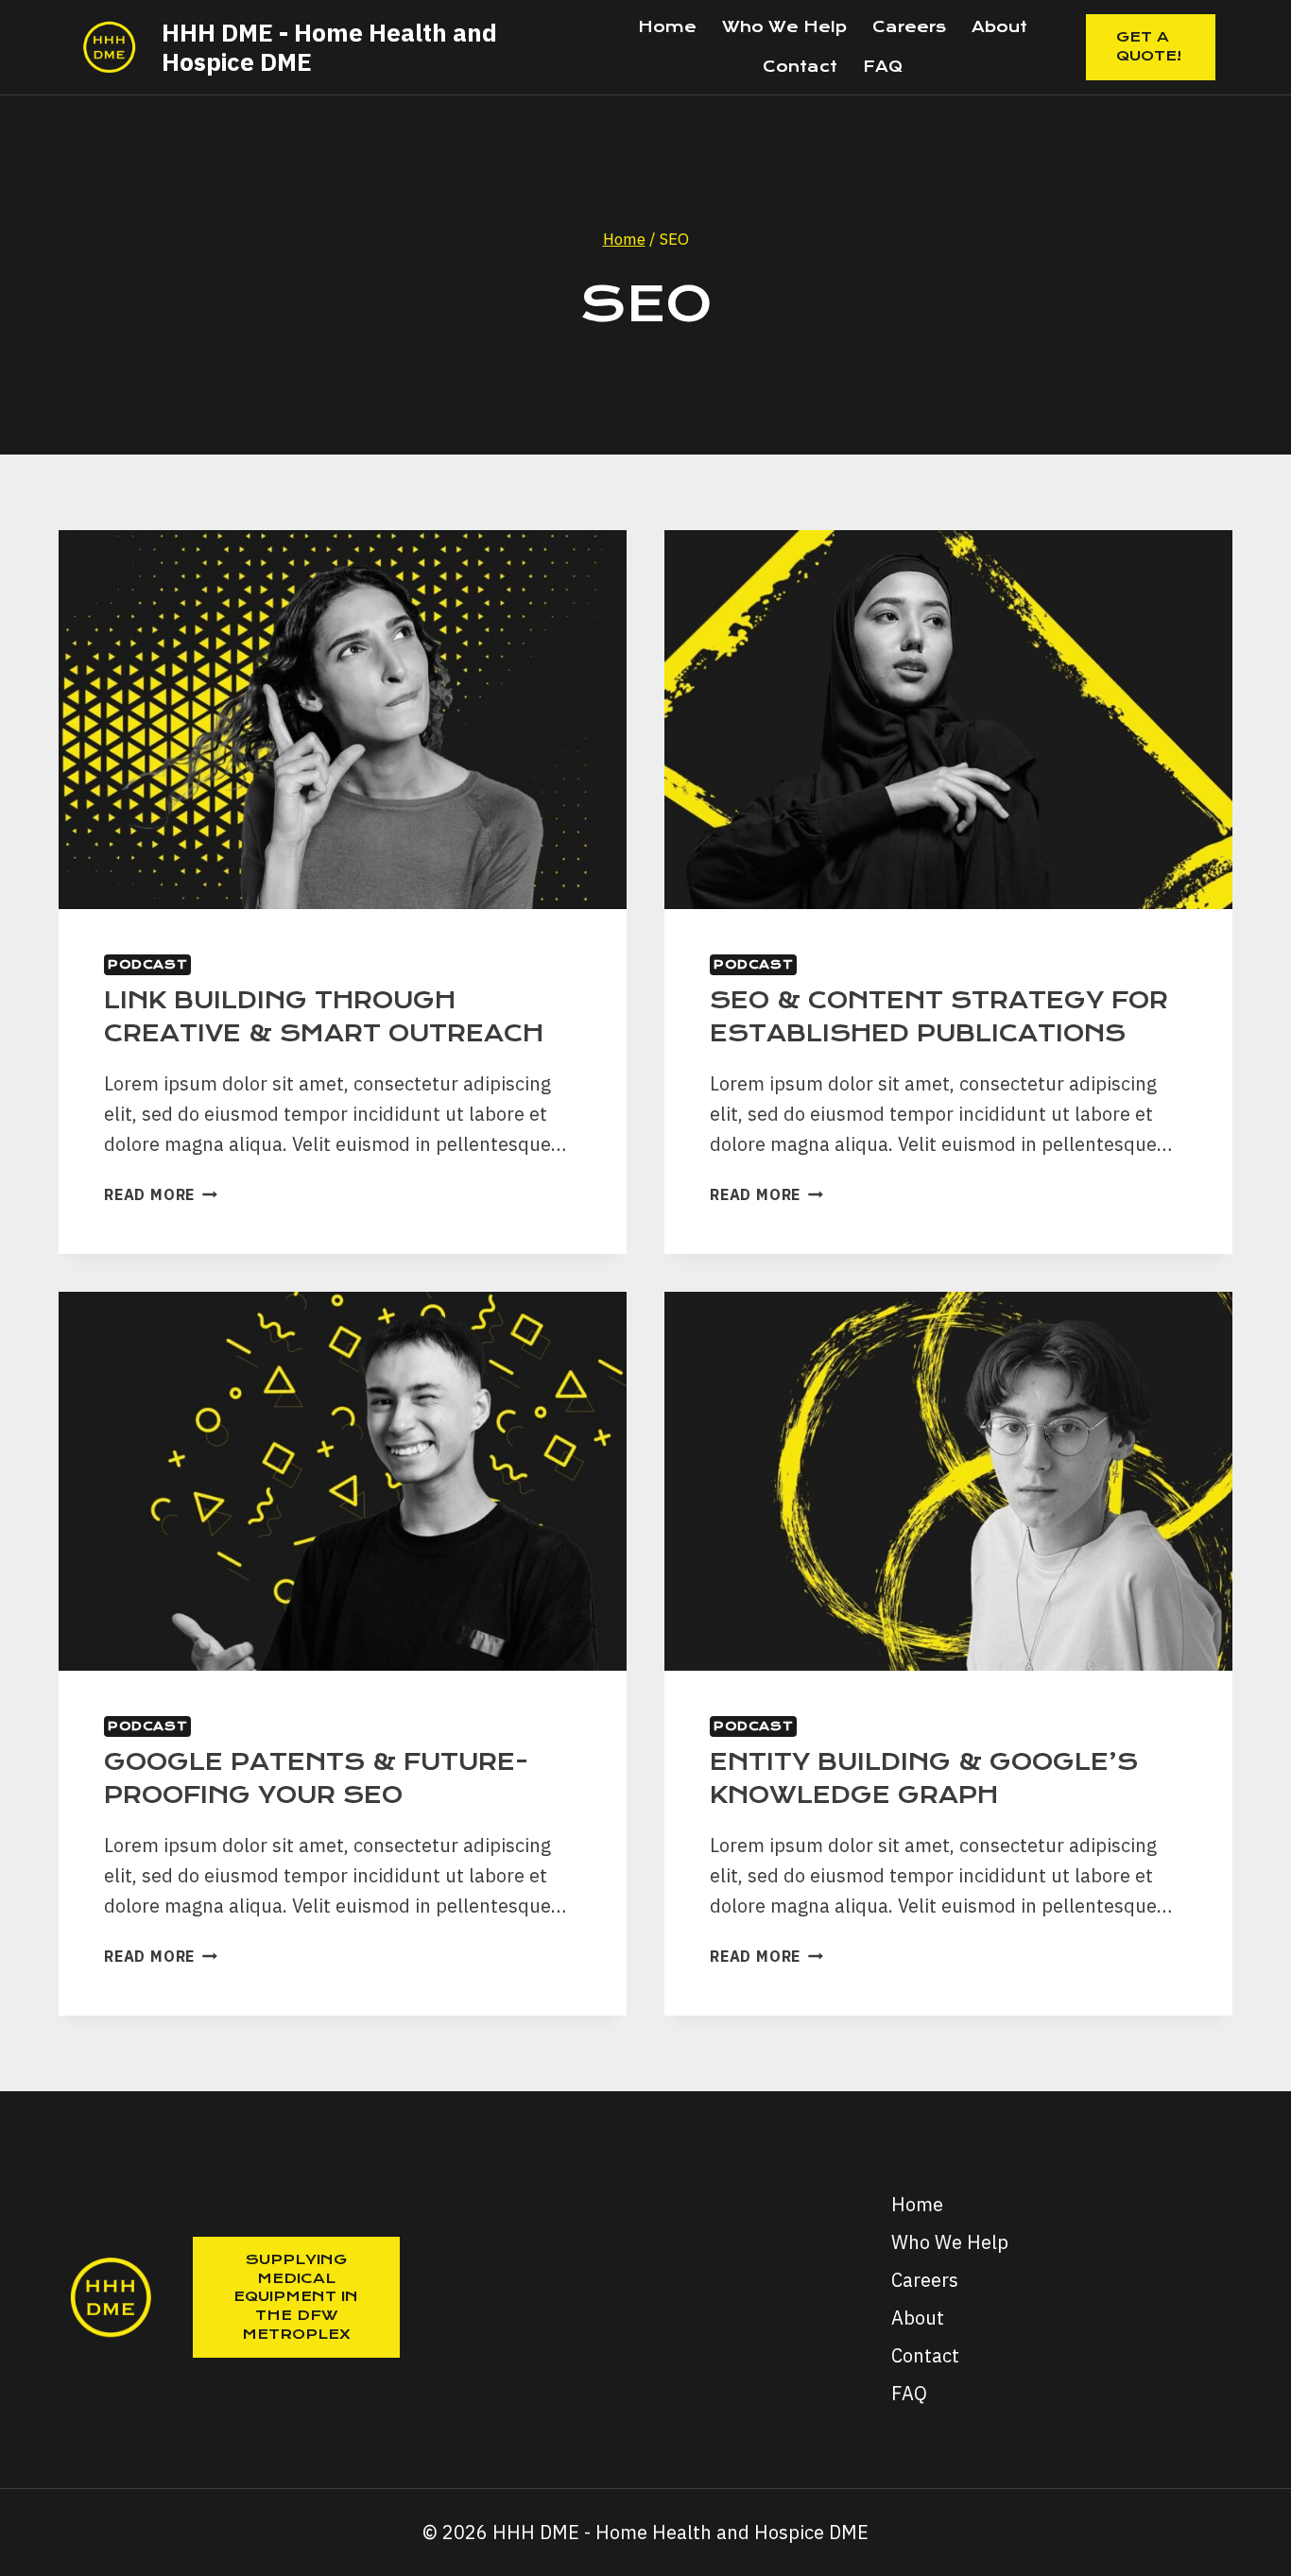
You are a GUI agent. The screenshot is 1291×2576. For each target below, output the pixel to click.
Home (667, 27)
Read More (161, 1194)
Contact (800, 67)
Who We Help (784, 27)
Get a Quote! (1149, 46)
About (999, 27)
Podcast (147, 964)
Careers (909, 27)
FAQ (883, 67)
